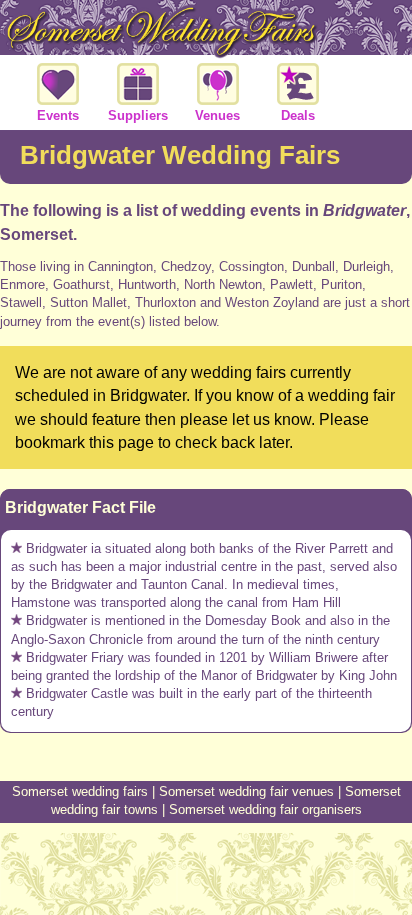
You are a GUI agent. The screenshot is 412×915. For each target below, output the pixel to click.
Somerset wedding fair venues (246, 791)
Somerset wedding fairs (80, 791)
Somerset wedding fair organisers (265, 809)
